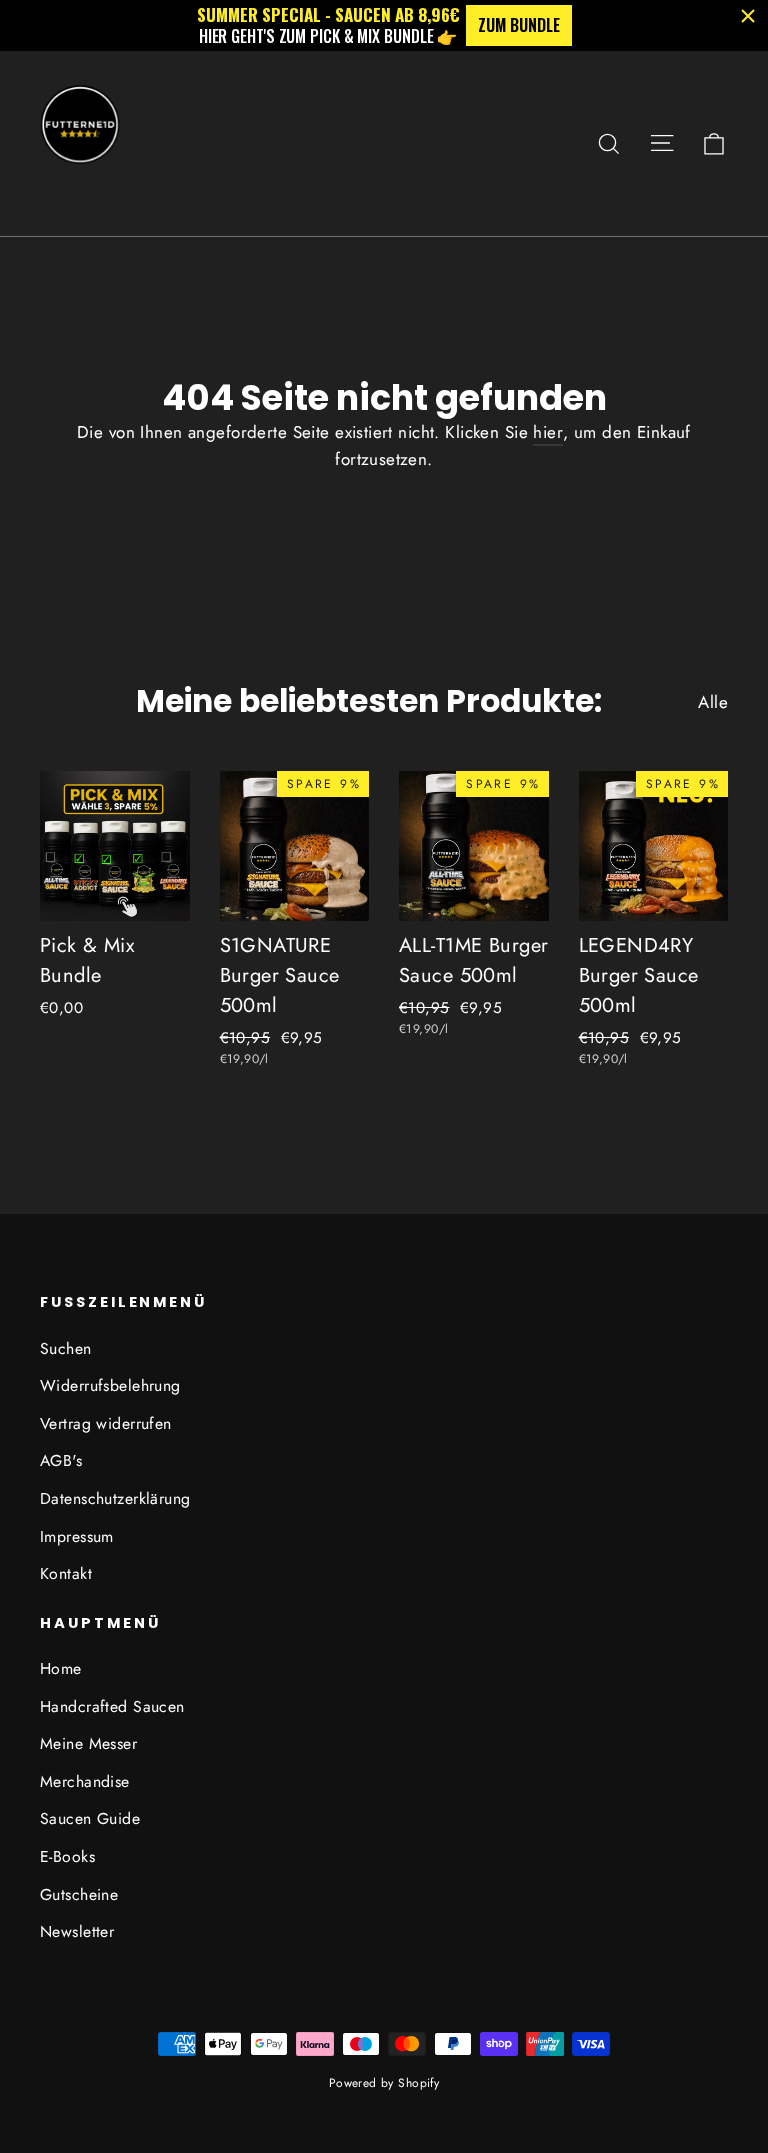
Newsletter (77, 1931)
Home (61, 1668)
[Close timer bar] (748, 16)
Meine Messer (88, 1743)
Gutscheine (79, 1894)
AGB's (61, 1460)
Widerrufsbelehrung (110, 1385)
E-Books (67, 1856)
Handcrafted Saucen (112, 1706)
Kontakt (66, 1573)
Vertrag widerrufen (106, 1423)
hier (548, 432)
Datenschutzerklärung (115, 1498)
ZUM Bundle (519, 25)
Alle (713, 702)
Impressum (77, 1536)
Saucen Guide (90, 1818)
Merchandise (85, 1781)
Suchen (66, 1348)
